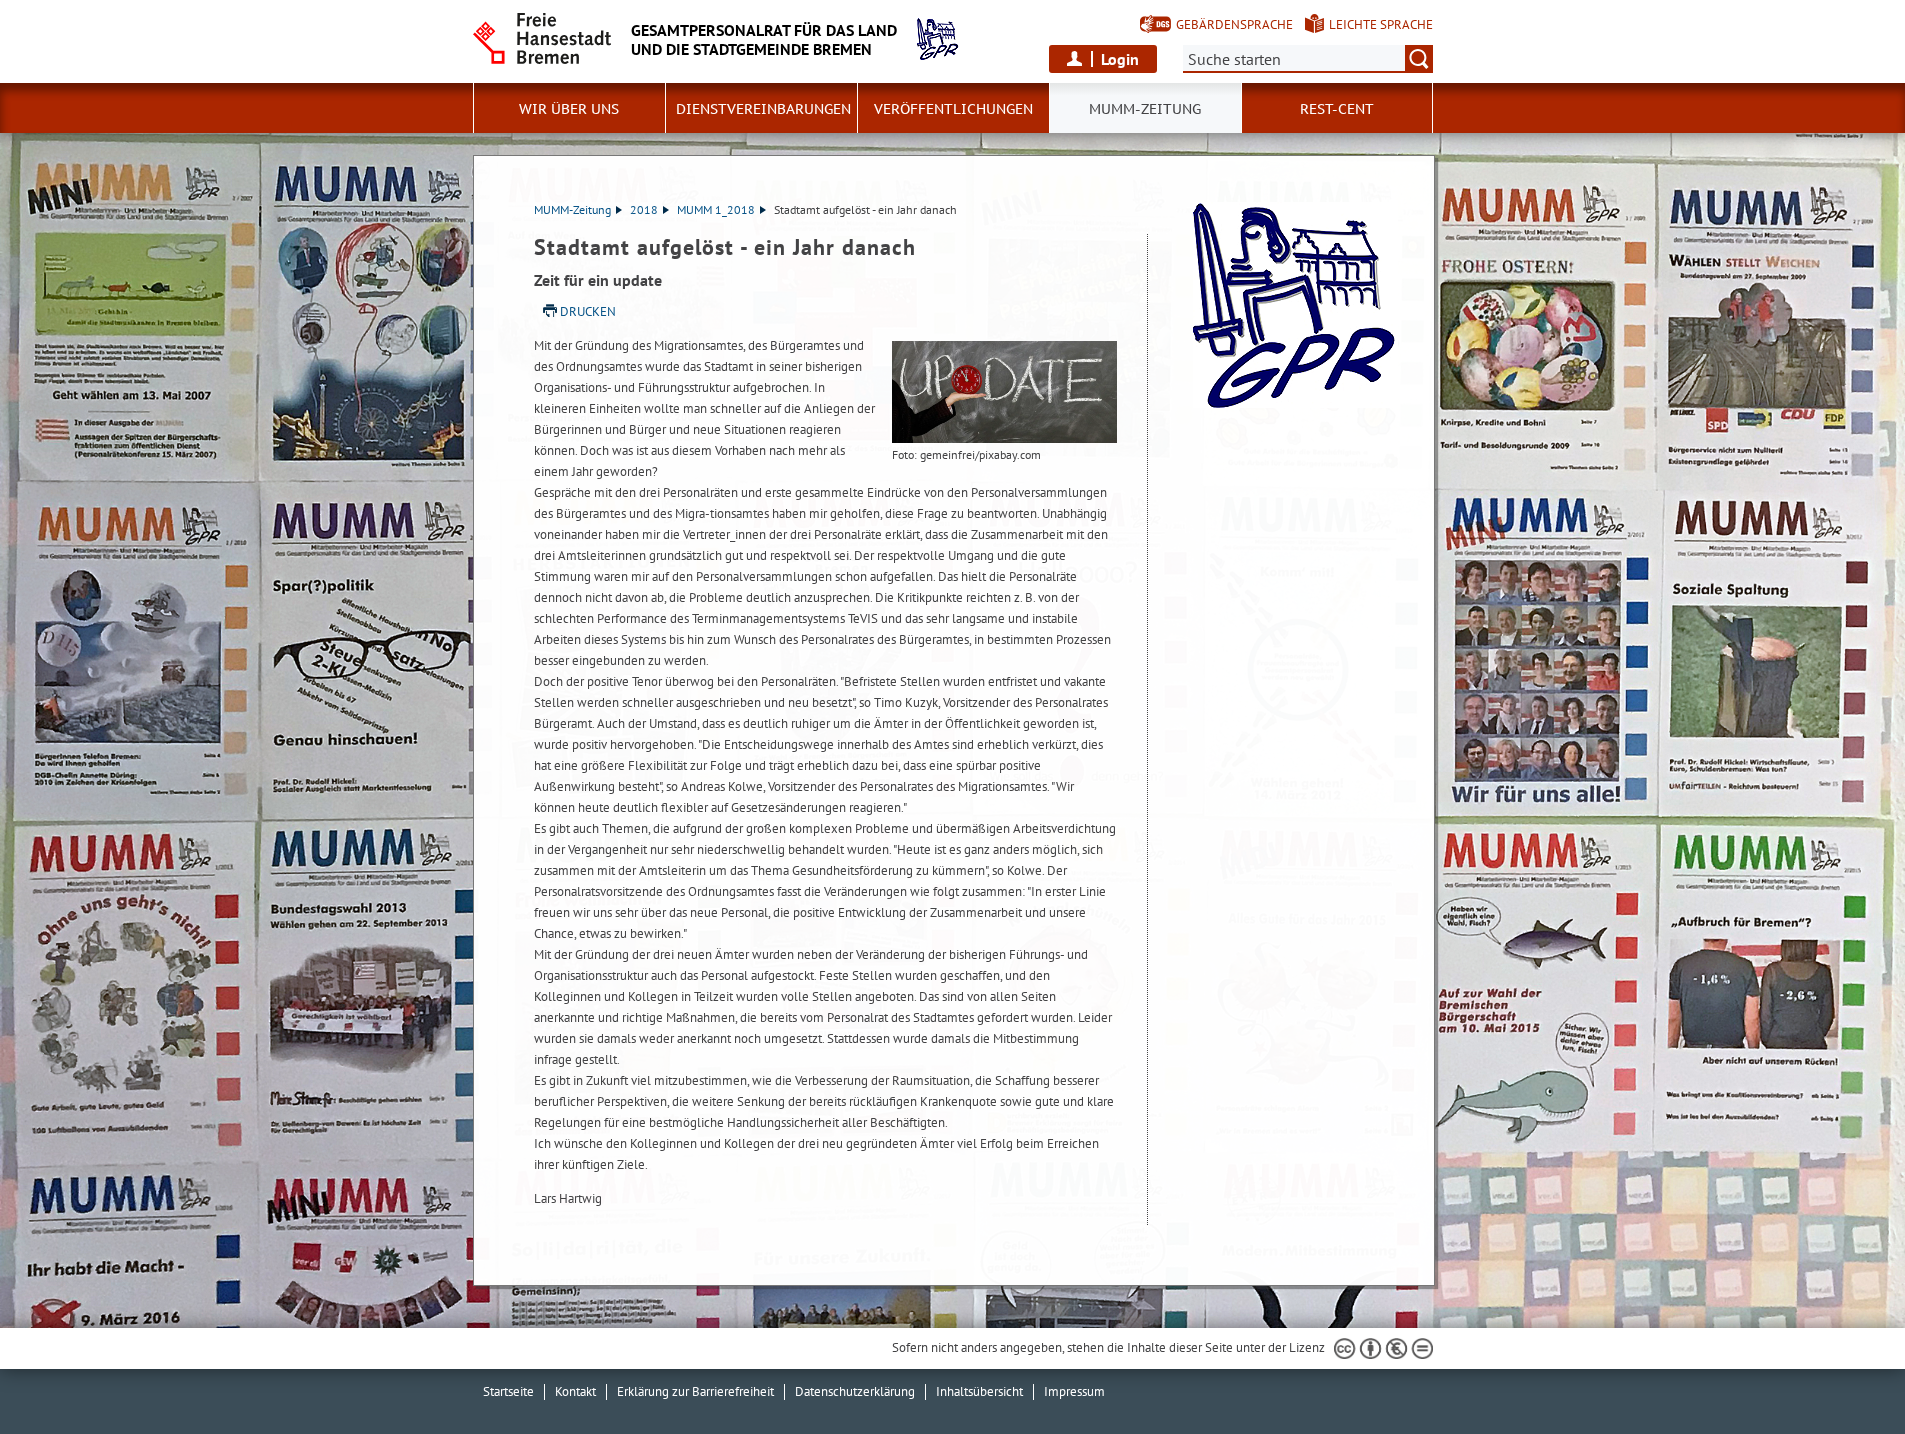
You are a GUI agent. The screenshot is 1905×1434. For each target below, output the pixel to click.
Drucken (588, 311)
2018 (644, 209)
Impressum (1074, 1391)
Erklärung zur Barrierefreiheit (695, 1391)
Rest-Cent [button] (1337, 109)
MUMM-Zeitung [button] (1145, 109)
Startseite (508, 1391)
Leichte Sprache (1381, 24)
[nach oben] (1843, 1372)
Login (1120, 59)
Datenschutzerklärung (855, 1391)
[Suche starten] (1419, 59)
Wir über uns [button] (569, 109)
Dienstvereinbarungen (763, 109)
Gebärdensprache (1234, 24)
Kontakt (575, 1391)
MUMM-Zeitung (572, 209)
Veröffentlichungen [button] (953, 109)
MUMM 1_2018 (716, 209)
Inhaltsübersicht (979, 1391)
